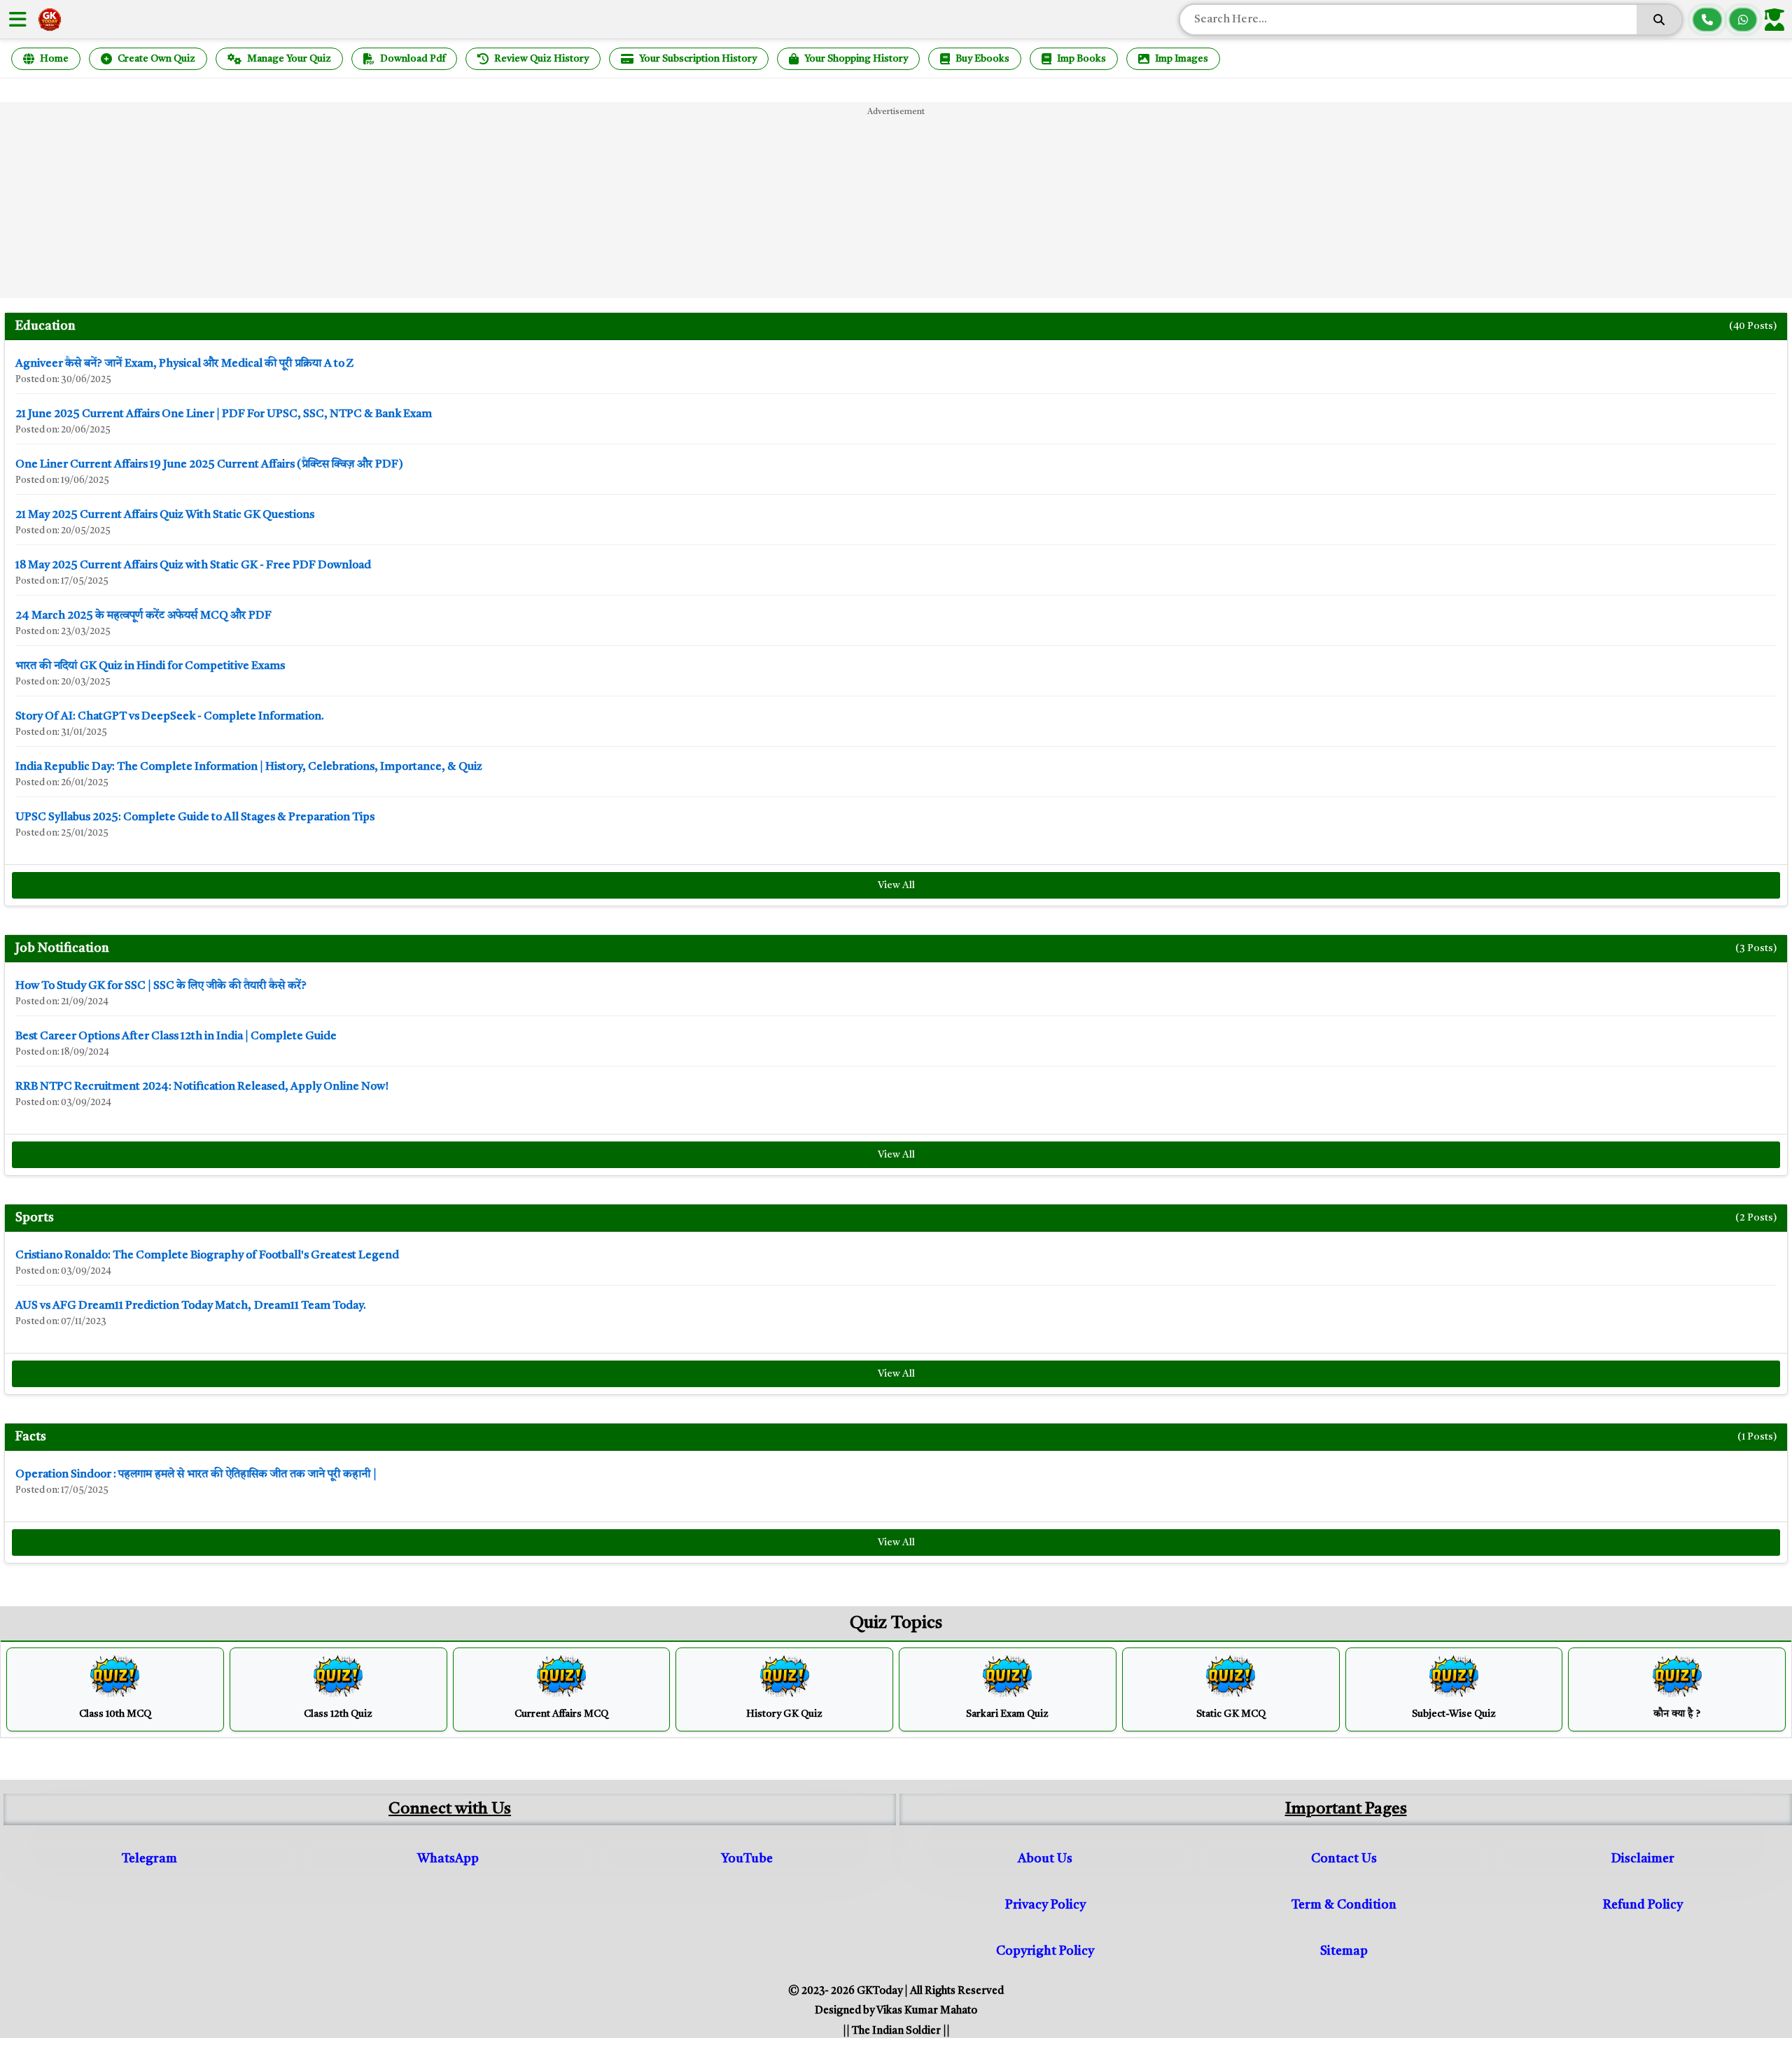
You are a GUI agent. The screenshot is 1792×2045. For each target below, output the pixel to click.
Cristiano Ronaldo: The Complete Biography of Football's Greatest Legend (207, 1256)
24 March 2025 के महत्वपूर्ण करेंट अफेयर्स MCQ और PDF (143, 616)
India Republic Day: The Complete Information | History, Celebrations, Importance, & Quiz (249, 767)
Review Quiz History (541, 59)
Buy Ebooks (982, 59)
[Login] (1777, 20)
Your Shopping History (856, 59)
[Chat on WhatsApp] (1743, 20)
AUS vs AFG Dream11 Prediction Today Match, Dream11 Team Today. (191, 1306)
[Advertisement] (896, 200)
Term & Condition (1344, 1905)
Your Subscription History (698, 59)
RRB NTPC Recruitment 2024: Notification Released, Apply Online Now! (202, 1087)
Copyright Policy (1045, 1951)
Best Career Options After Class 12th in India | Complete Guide (176, 1036)
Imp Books (1081, 59)
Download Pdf (413, 59)
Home (54, 59)
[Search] (1659, 20)
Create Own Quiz (156, 59)
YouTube (747, 1859)
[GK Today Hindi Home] (50, 20)
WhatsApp (448, 1859)
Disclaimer (1643, 1859)
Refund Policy (1643, 1905)
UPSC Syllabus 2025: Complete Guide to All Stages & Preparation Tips (195, 817)
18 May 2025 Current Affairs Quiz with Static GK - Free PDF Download (193, 565)
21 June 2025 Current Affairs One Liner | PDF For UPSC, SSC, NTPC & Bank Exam (224, 414)
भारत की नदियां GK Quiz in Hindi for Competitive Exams (150, 666)
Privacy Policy (1045, 1905)
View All (896, 885)
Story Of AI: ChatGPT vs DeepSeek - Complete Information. (170, 717)
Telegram (149, 1859)
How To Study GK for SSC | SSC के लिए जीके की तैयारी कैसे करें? (161, 986)
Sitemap (1344, 1951)
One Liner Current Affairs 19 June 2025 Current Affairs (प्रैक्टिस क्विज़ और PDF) (209, 465)
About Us (1045, 1859)
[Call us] (1707, 20)
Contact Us (1344, 1859)
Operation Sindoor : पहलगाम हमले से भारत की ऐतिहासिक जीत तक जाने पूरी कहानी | (196, 1475)
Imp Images (1182, 59)
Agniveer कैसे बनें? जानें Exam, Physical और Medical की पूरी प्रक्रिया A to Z (185, 364)
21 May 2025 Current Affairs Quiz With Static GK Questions (165, 515)
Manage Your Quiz (289, 59)
